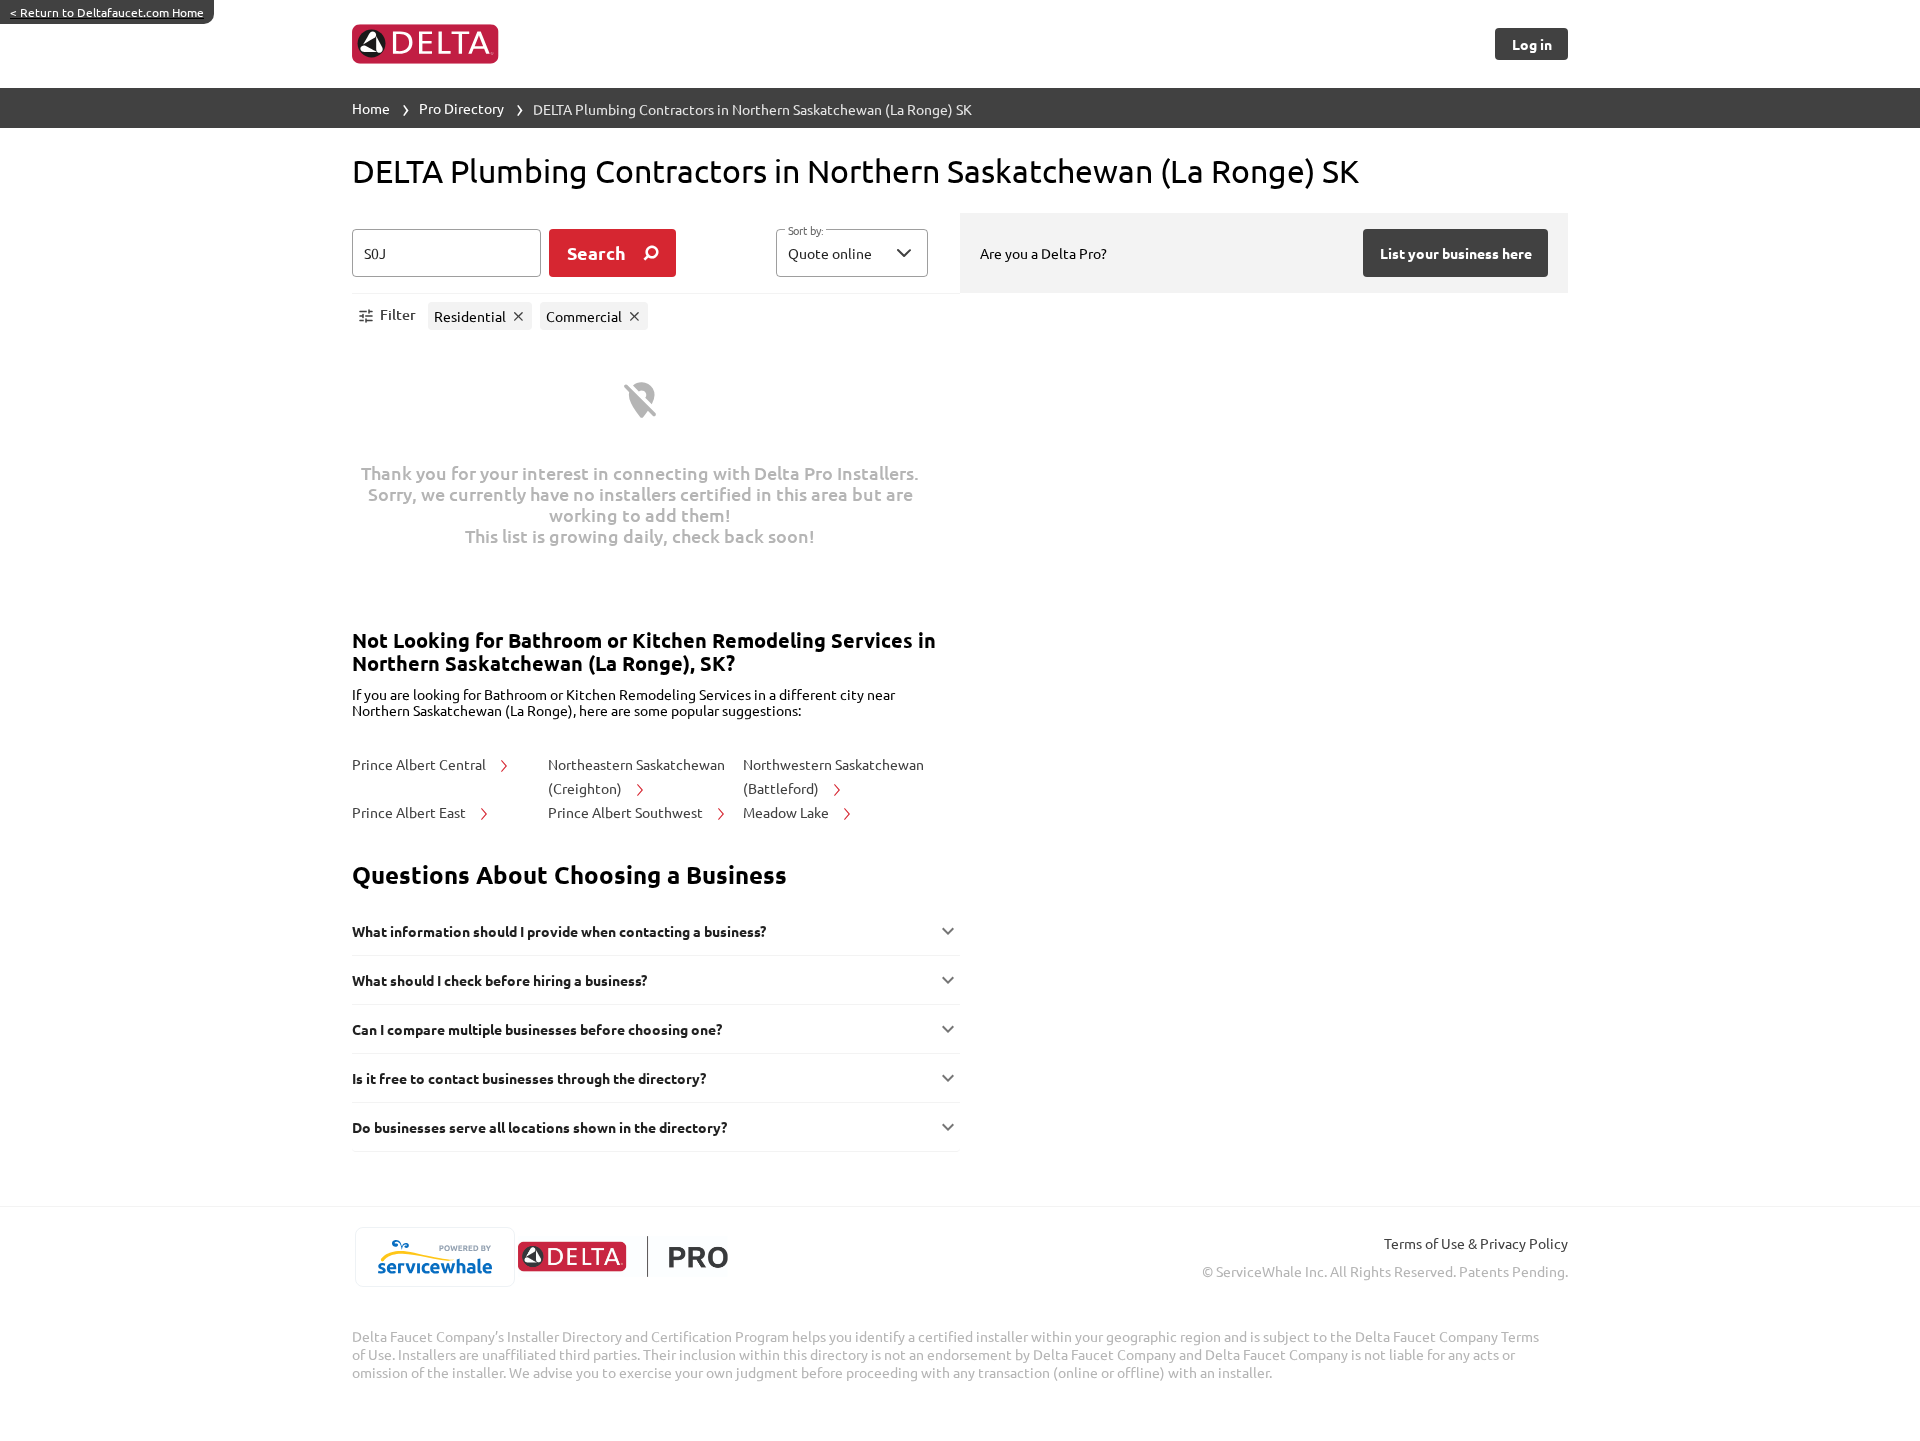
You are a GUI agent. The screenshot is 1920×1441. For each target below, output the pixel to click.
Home (371, 108)
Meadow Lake (787, 812)
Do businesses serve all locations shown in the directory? (539, 1127)
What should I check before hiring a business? (499, 980)
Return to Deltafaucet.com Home (107, 12)
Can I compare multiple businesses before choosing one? (537, 1029)
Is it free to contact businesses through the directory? (529, 1078)
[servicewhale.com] (434, 1257)
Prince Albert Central (420, 764)
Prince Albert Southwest (627, 812)
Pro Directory (461, 108)
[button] (852, 253)
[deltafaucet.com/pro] (622, 1256)
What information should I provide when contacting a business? (559, 931)
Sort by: (805, 231)
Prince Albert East (410, 812)
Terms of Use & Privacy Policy (1476, 1243)
